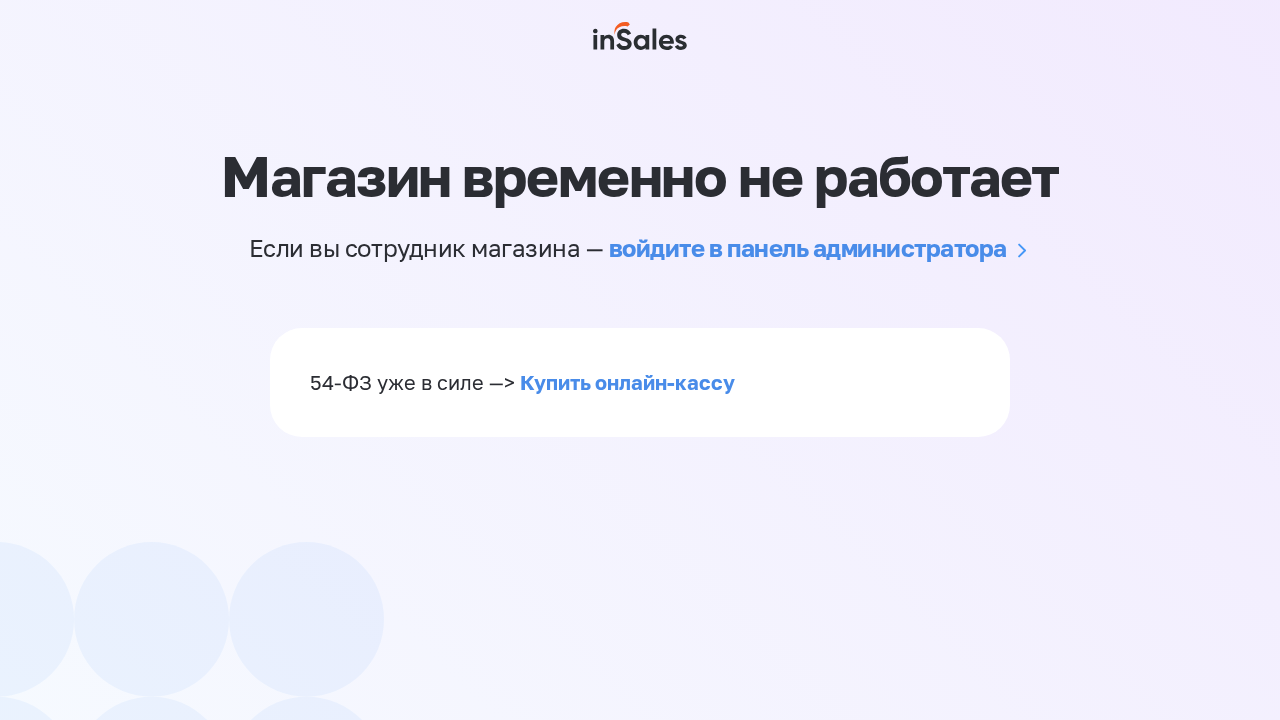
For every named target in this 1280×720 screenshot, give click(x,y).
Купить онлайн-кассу (627, 382)
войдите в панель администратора (808, 247)
